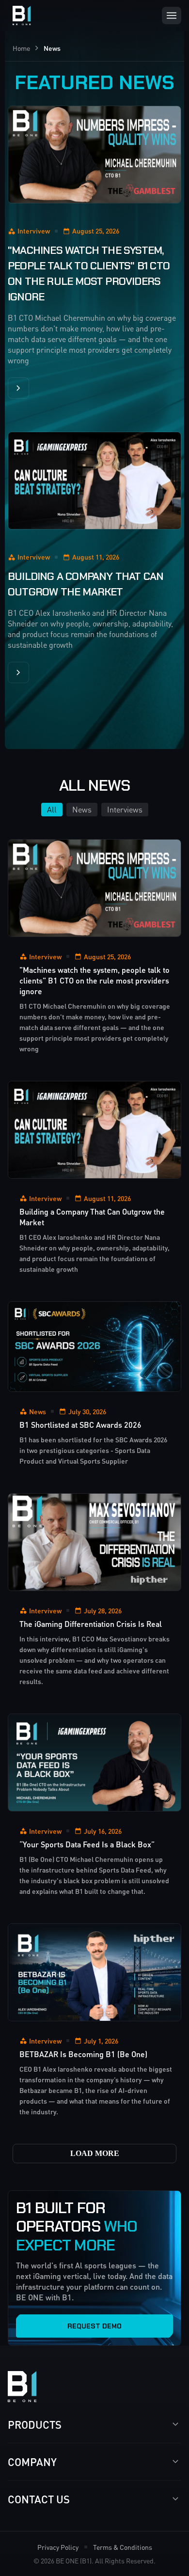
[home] (19, 16)
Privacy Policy (58, 2547)
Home (21, 48)
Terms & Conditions (123, 2547)
